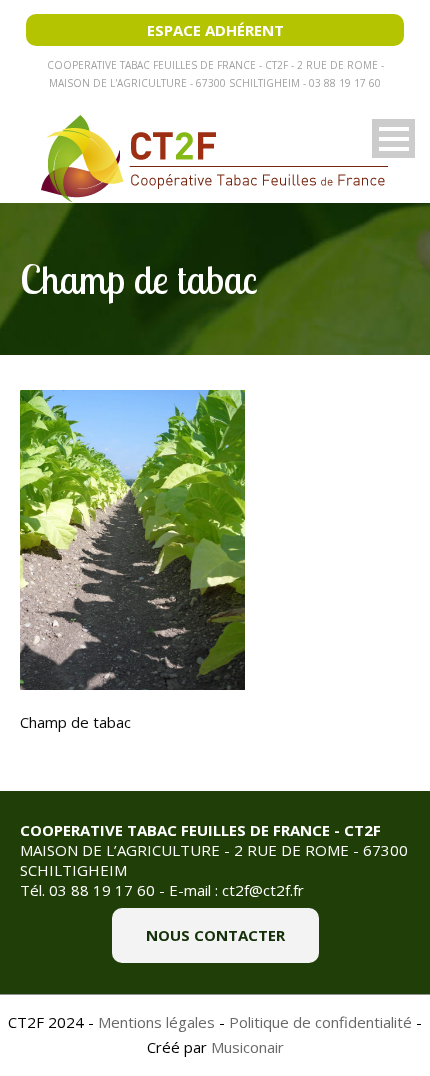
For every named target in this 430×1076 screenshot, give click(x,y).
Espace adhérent (215, 30)
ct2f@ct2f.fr (263, 890)
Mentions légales (156, 1022)
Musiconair (247, 1047)
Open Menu (393, 138)
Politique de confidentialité (320, 1022)
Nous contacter (215, 935)
